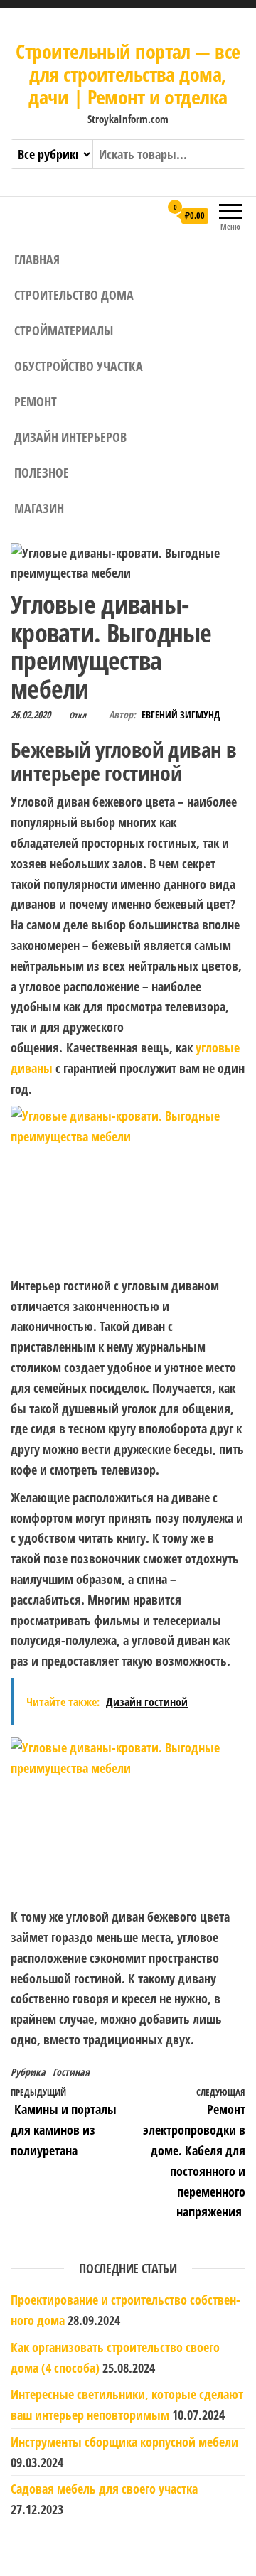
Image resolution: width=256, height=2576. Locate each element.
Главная (37, 259)
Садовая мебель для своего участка (104, 2489)
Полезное (42, 473)
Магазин (39, 508)
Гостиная (71, 2072)
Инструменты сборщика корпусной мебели (124, 2442)
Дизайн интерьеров (70, 437)
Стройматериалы (64, 330)
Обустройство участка (79, 366)
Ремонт (36, 402)
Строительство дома (74, 295)
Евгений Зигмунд (181, 715)
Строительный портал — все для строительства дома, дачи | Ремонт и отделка (128, 74)
